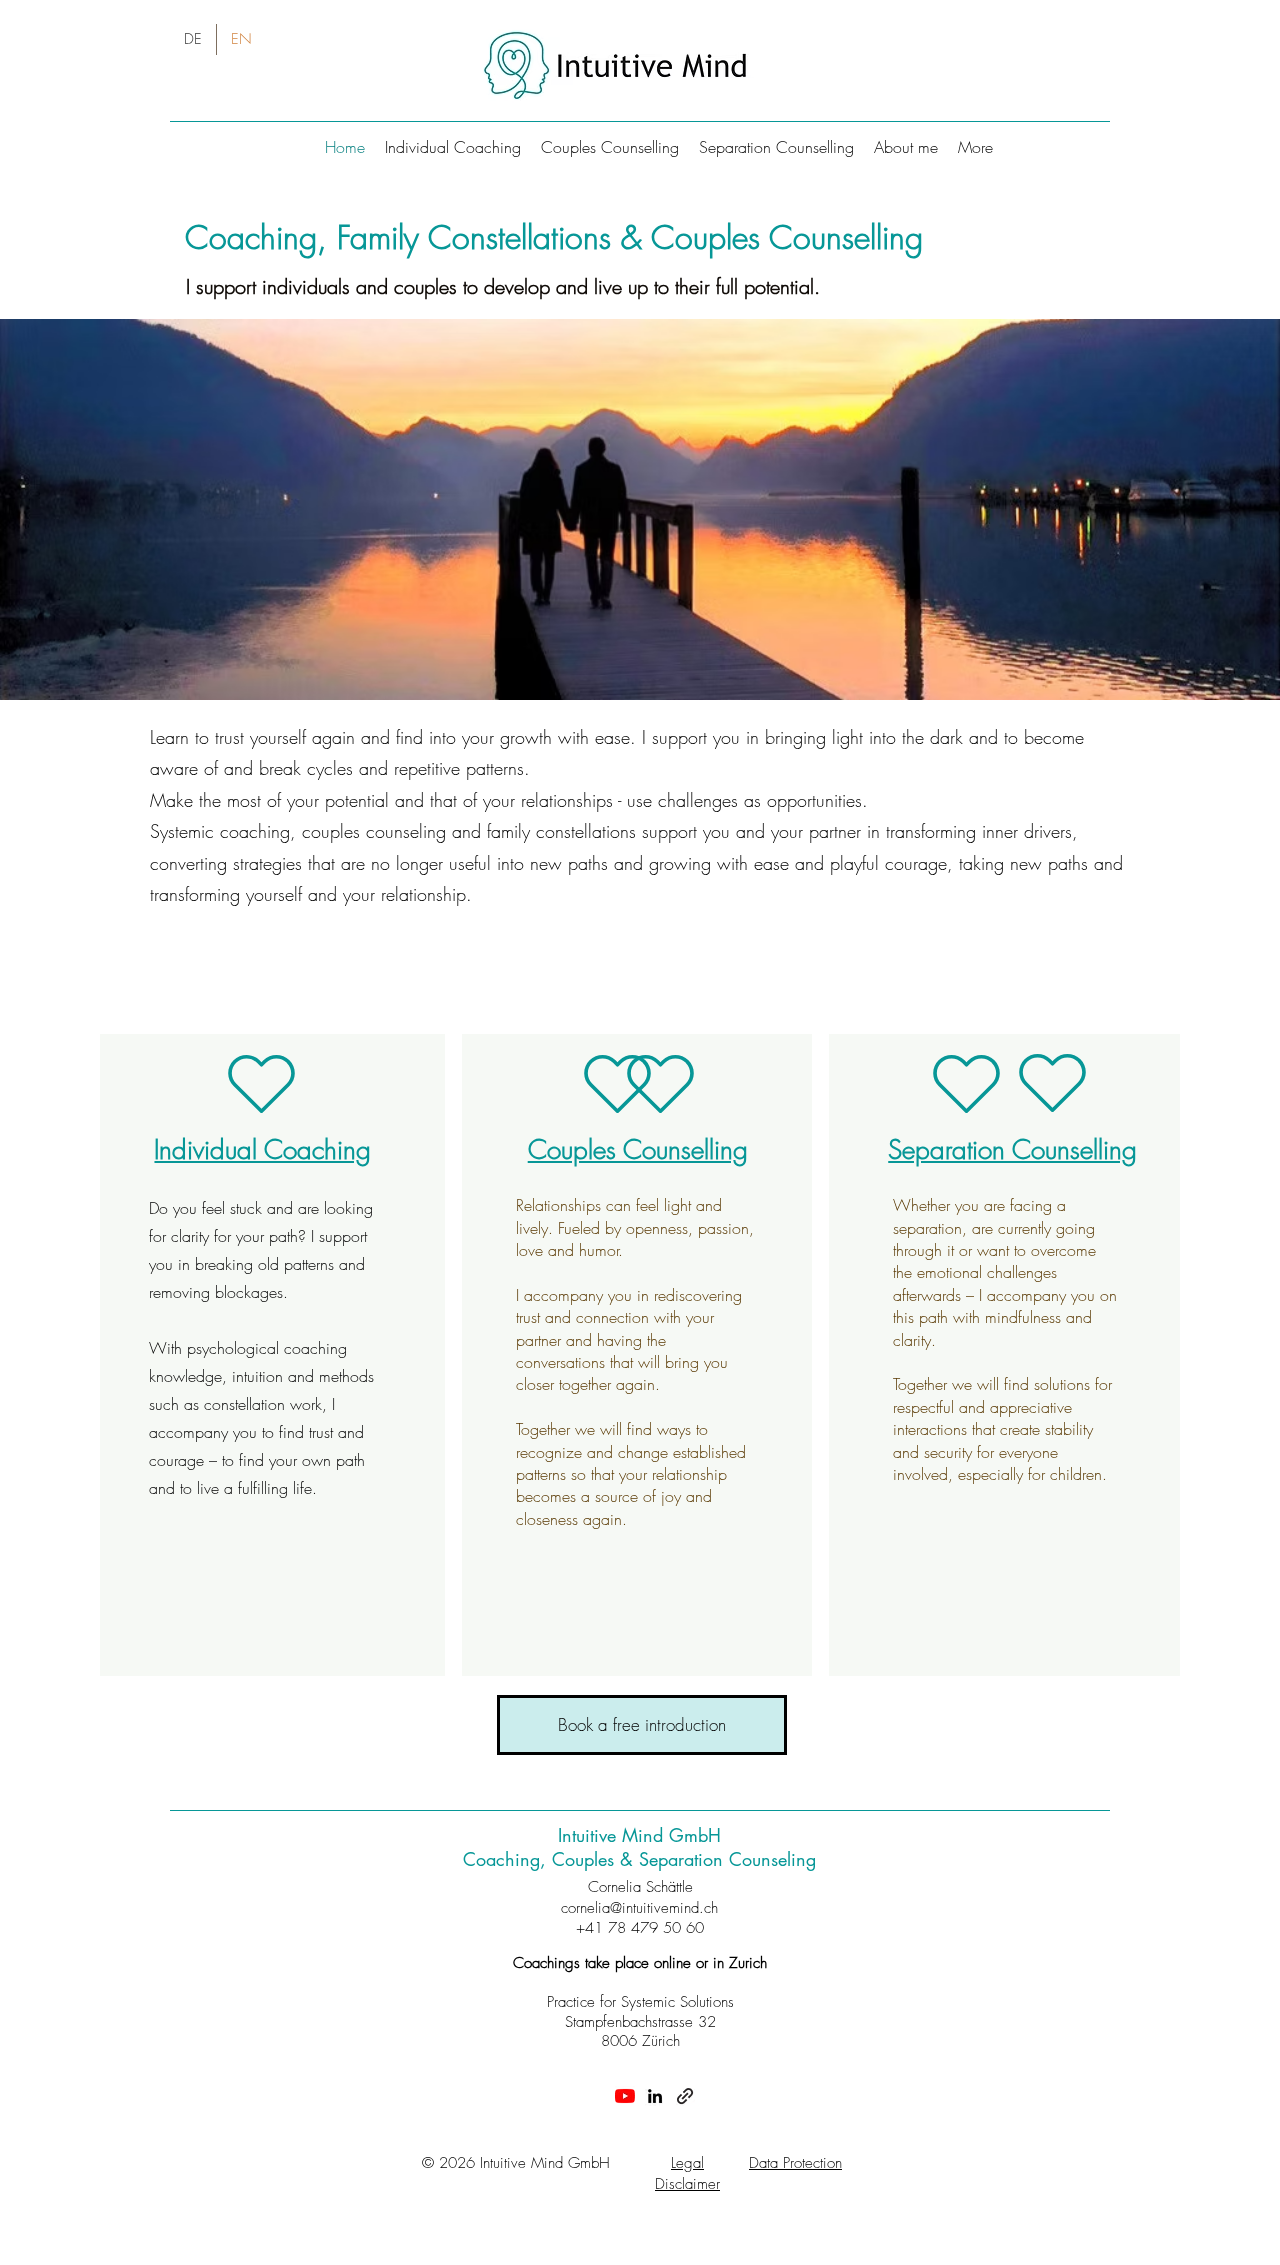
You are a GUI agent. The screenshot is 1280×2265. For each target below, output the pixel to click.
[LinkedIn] (655, 2096)
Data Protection (795, 2163)
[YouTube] (625, 2096)
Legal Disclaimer (687, 2173)
